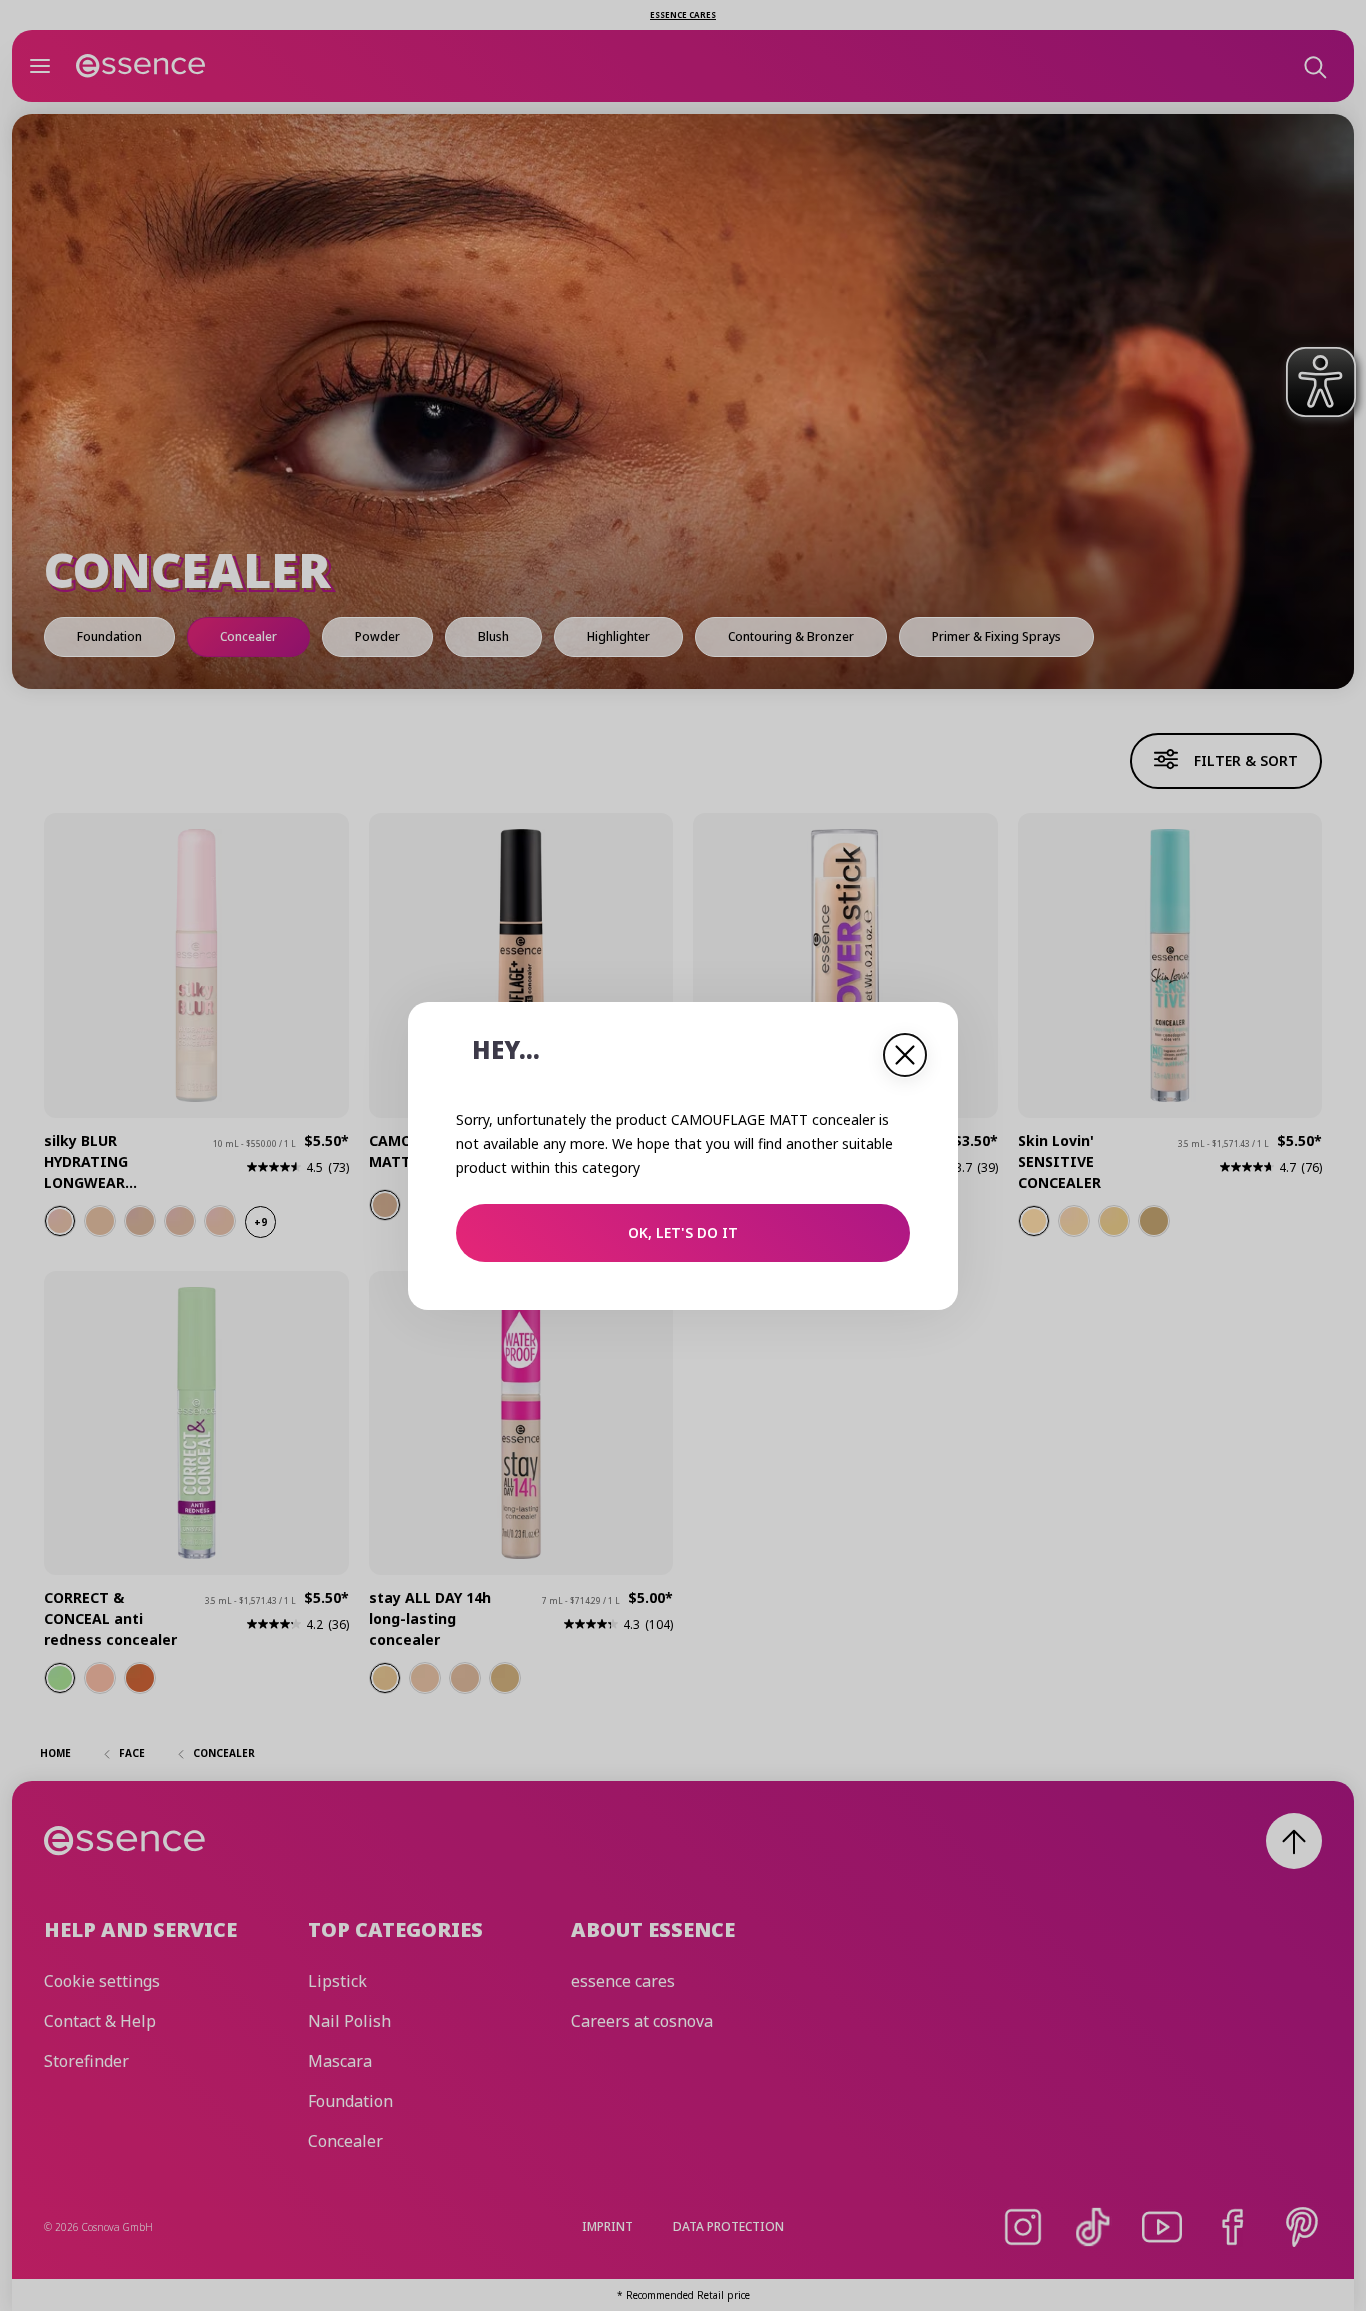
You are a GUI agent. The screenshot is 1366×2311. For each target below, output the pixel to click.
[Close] (905, 1055)
